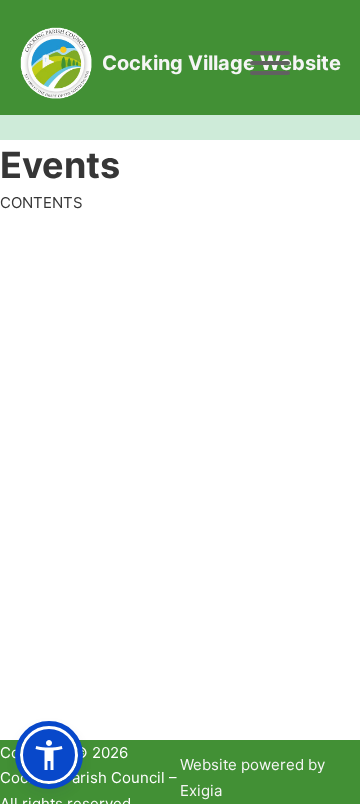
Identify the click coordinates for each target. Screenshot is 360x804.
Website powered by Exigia (252, 777)
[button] (49, 755)
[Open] (270, 63)
